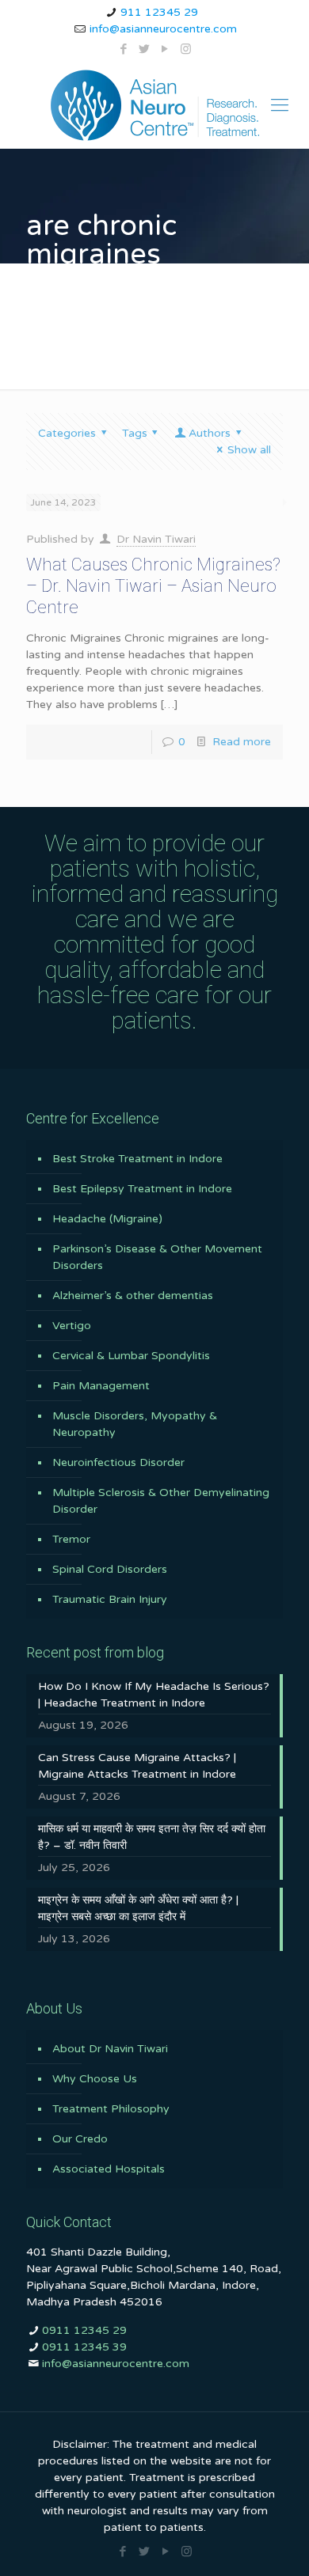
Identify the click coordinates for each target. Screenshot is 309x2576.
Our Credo (80, 2139)
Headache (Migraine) (107, 1219)
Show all (249, 450)
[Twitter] (145, 49)
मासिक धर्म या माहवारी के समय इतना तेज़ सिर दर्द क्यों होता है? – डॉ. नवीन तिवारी (152, 1837)
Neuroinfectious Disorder (118, 1462)
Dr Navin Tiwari (156, 539)
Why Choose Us (95, 2079)
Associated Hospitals (109, 2169)
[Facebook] (124, 49)
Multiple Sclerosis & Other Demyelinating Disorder (161, 1501)
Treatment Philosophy (111, 2109)
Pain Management (101, 1386)
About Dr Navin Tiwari (110, 2049)
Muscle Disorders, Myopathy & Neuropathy (135, 1424)
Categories (67, 433)
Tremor (71, 1539)
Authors (210, 433)
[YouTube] (165, 49)
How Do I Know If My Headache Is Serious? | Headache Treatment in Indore (154, 1695)
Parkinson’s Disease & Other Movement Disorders (157, 1257)
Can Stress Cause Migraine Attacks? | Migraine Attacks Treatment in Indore (137, 1766)
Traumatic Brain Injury (110, 1599)
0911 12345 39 (84, 2347)
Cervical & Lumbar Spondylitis (131, 1356)
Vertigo (72, 1326)
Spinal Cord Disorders (110, 1569)
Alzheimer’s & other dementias (133, 1296)
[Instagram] (186, 49)
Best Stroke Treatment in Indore (137, 1159)
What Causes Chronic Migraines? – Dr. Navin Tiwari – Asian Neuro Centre (153, 586)
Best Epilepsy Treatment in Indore (142, 1189)
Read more (242, 742)
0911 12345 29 (84, 2330)
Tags (135, 433)
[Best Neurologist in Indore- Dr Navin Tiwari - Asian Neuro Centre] (154, 105)
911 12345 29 (159, 12)
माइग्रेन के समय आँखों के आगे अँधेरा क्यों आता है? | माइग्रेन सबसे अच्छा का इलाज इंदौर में (138, 1908)
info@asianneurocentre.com (163, 29)
